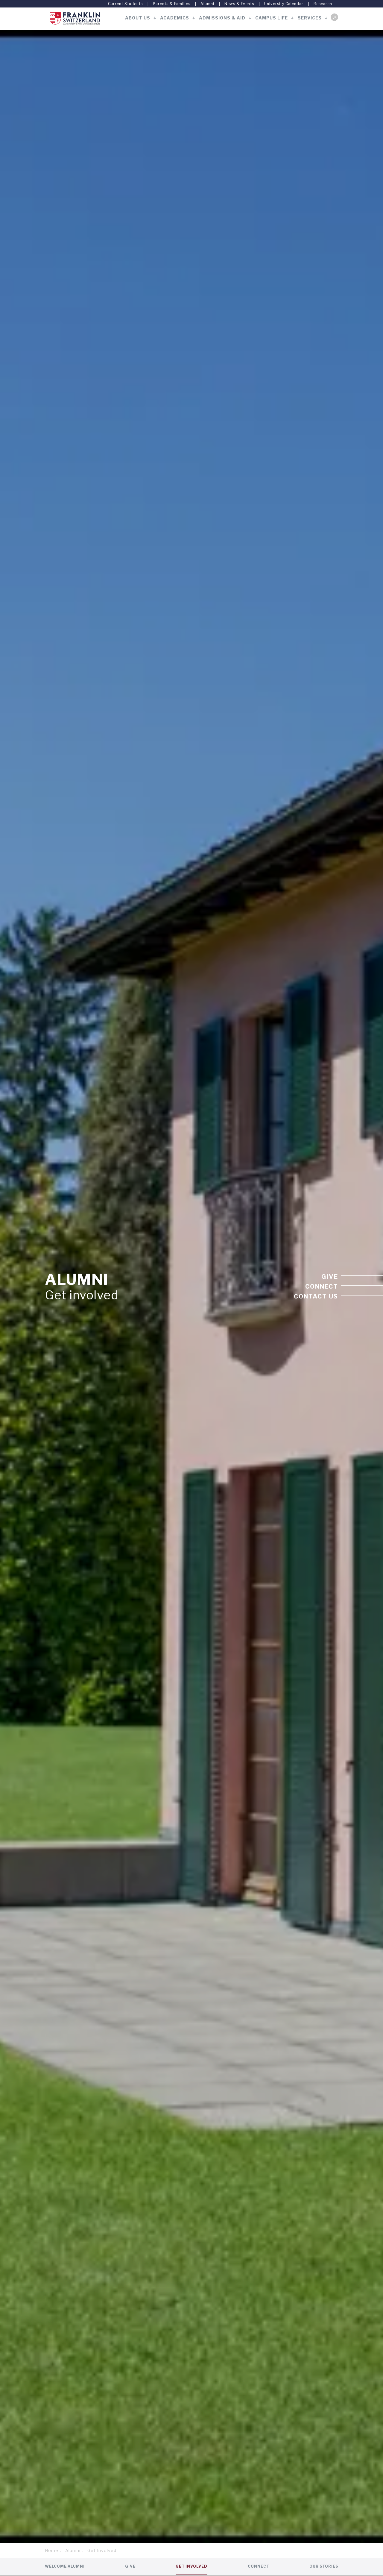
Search (334, 17)
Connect (322, 1287)
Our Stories (324, 2566)
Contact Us (316, 1296)
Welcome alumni (65, 2566)
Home (52, 2550)
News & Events (239, 4)
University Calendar (284, 4)
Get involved (191, 2566)
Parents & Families (172, 4)
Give (330, 1277)
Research (323, 4)
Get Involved (102, 2550)
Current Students (125, 4)
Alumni (207, 4)
